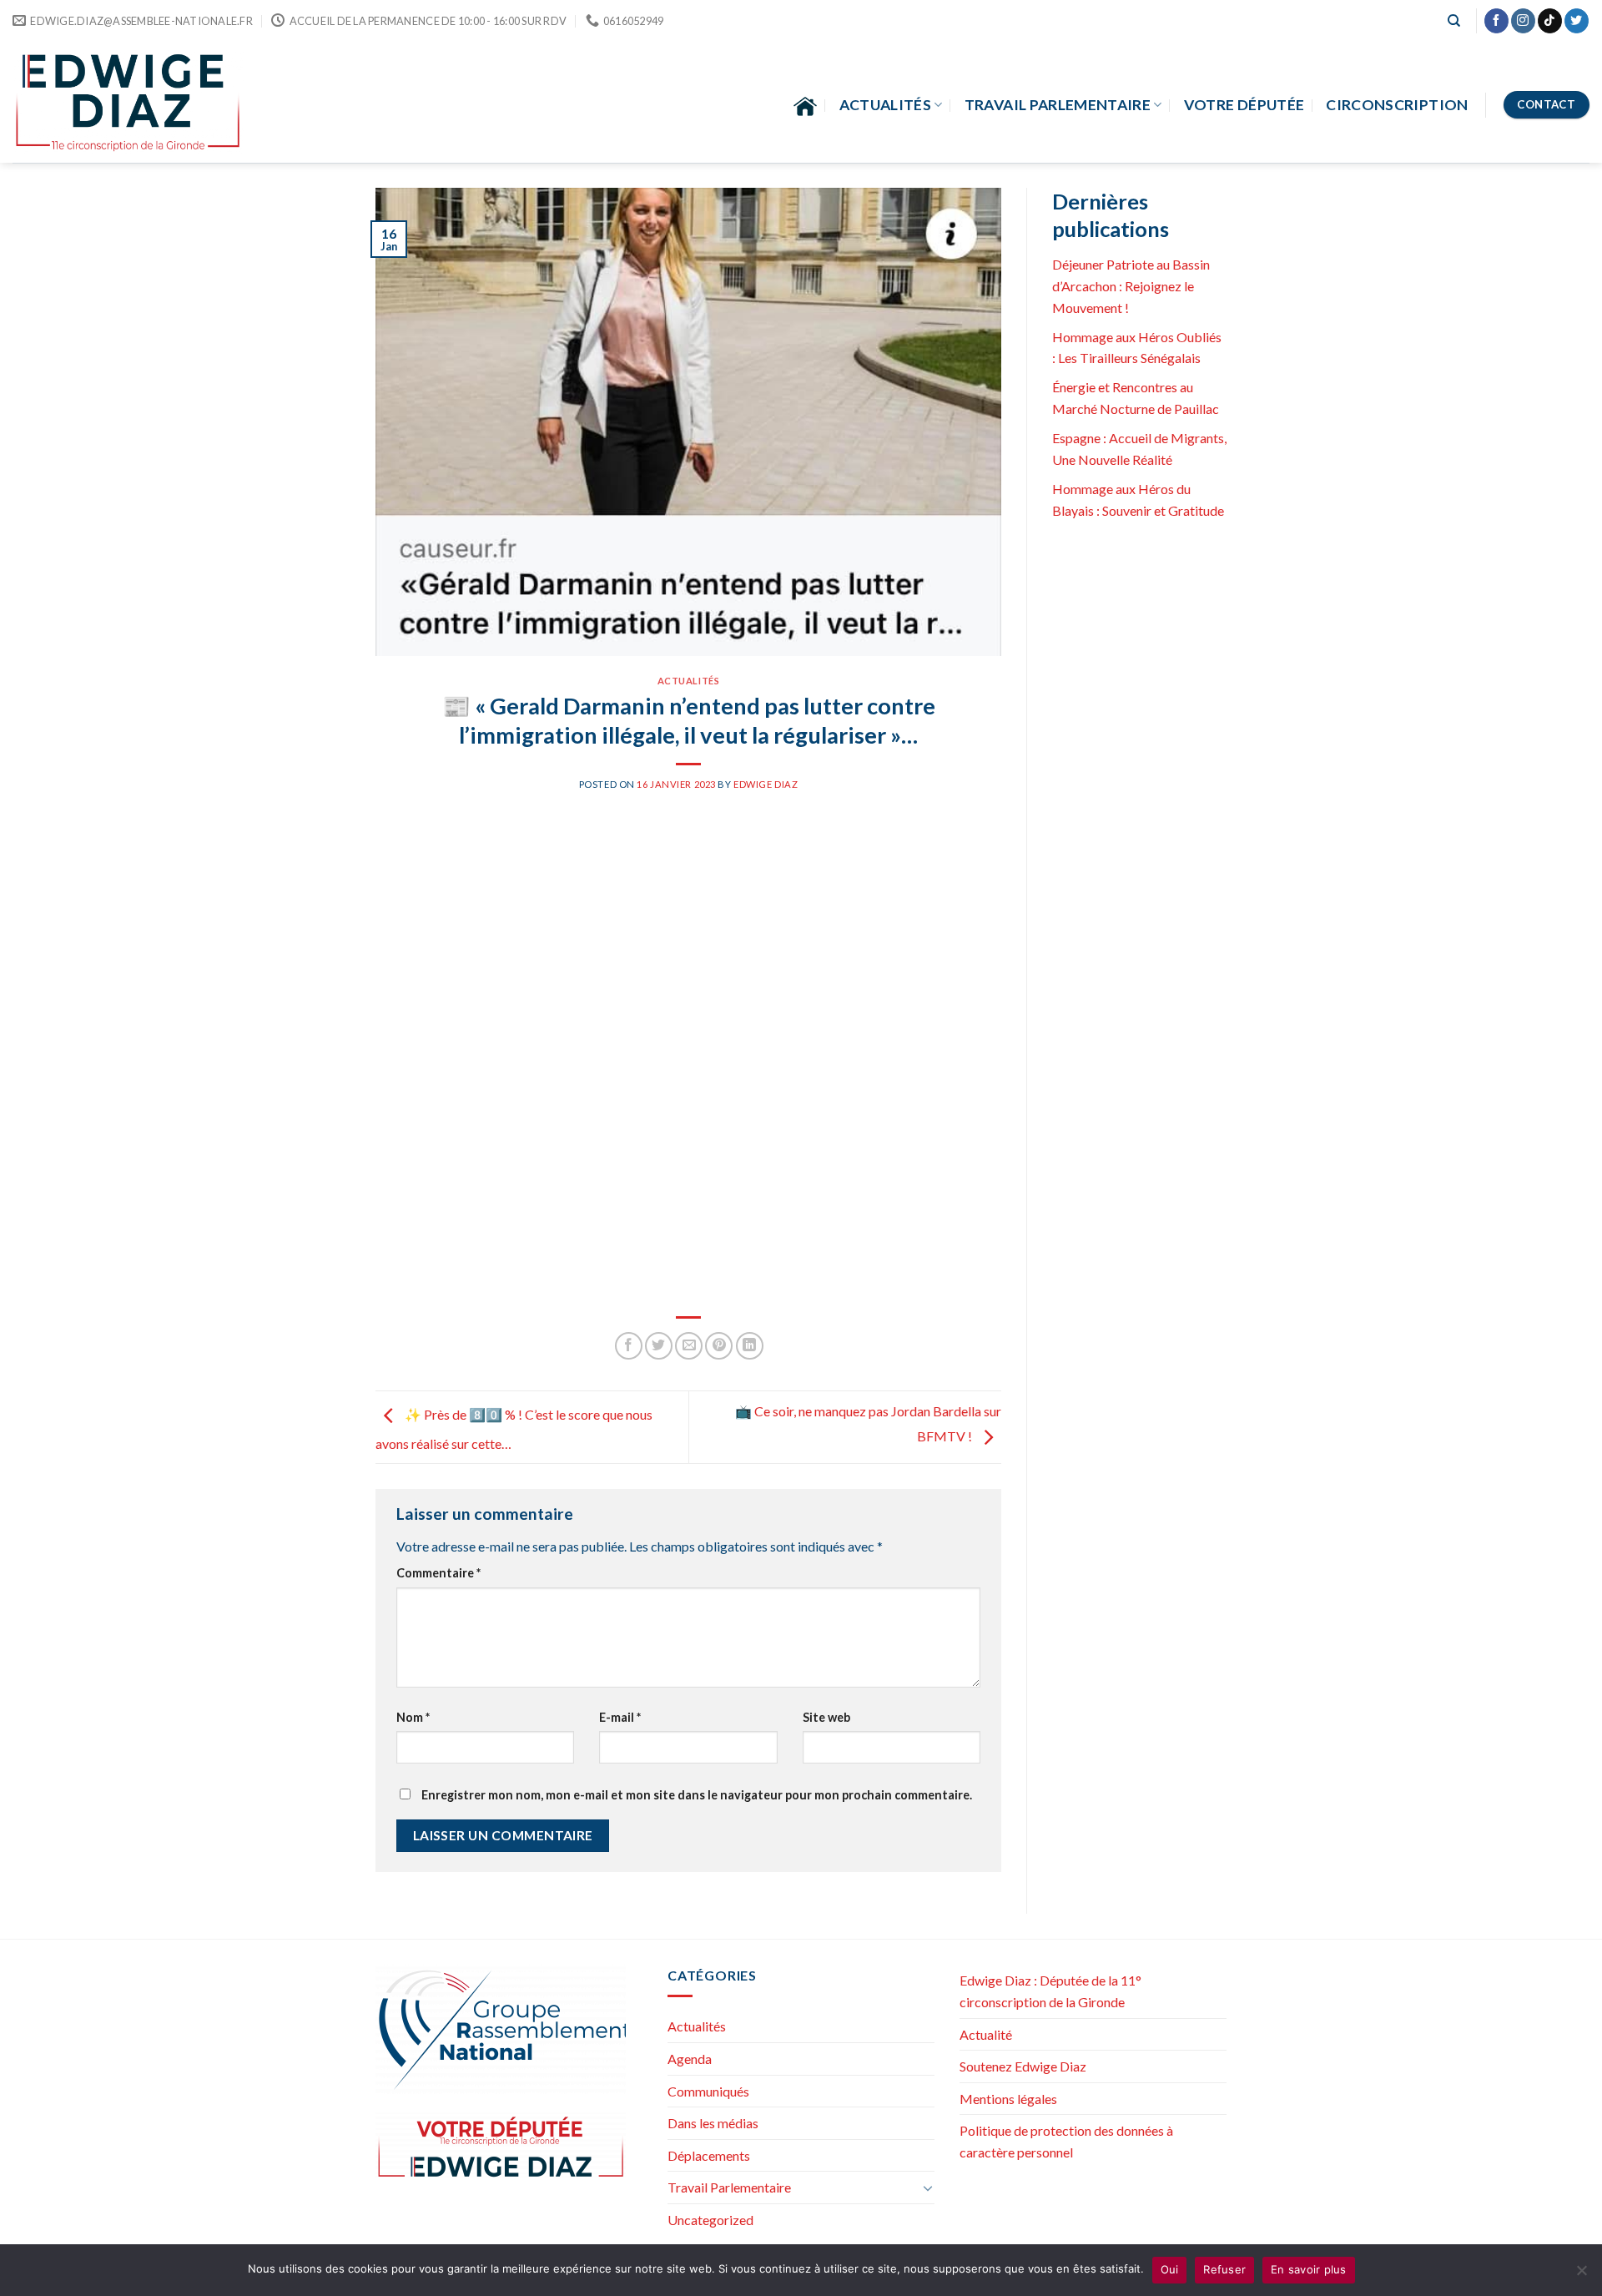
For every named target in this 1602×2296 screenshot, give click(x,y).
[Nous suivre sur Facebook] (1496, 21)
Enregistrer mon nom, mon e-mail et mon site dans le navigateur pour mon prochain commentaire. (697, 1795)
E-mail (620, 1717)
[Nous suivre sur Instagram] (1523, 21)
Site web (826, 1717)
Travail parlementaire (1058, 105)
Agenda (690, 2059)
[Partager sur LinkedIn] (750, 1346)
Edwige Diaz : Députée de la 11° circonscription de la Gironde (1050, 1991)
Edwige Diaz (766, 784)
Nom (413, 1717)
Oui (1170, 2269)
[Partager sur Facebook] (629, 1346)
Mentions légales (1008, 2099)
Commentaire (438, 1573)
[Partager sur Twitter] (659, 1346)
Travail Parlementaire (729, 2187)
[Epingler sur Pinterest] (719, 1346)
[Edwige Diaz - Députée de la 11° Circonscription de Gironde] (128, 102)
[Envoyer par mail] (689, 1346)
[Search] (1454, 21)
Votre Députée (1244, 105)
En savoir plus (1309, 2269)
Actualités (886, 105)
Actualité (986, 2034)
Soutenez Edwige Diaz (1023, 2066)
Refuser (1224, 2269)
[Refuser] (1581, 2275)
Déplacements (709, 2155)
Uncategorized (710, 2220)
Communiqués (708, 2091)
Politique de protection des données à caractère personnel (1066, 2141)
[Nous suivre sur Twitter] (1577, 21)
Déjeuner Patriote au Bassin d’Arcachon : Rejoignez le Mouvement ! (1131, 285)
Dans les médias (713, 2123)
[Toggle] (928, 2188)
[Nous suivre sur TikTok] (1550, 21)
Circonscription (1397, 105)
